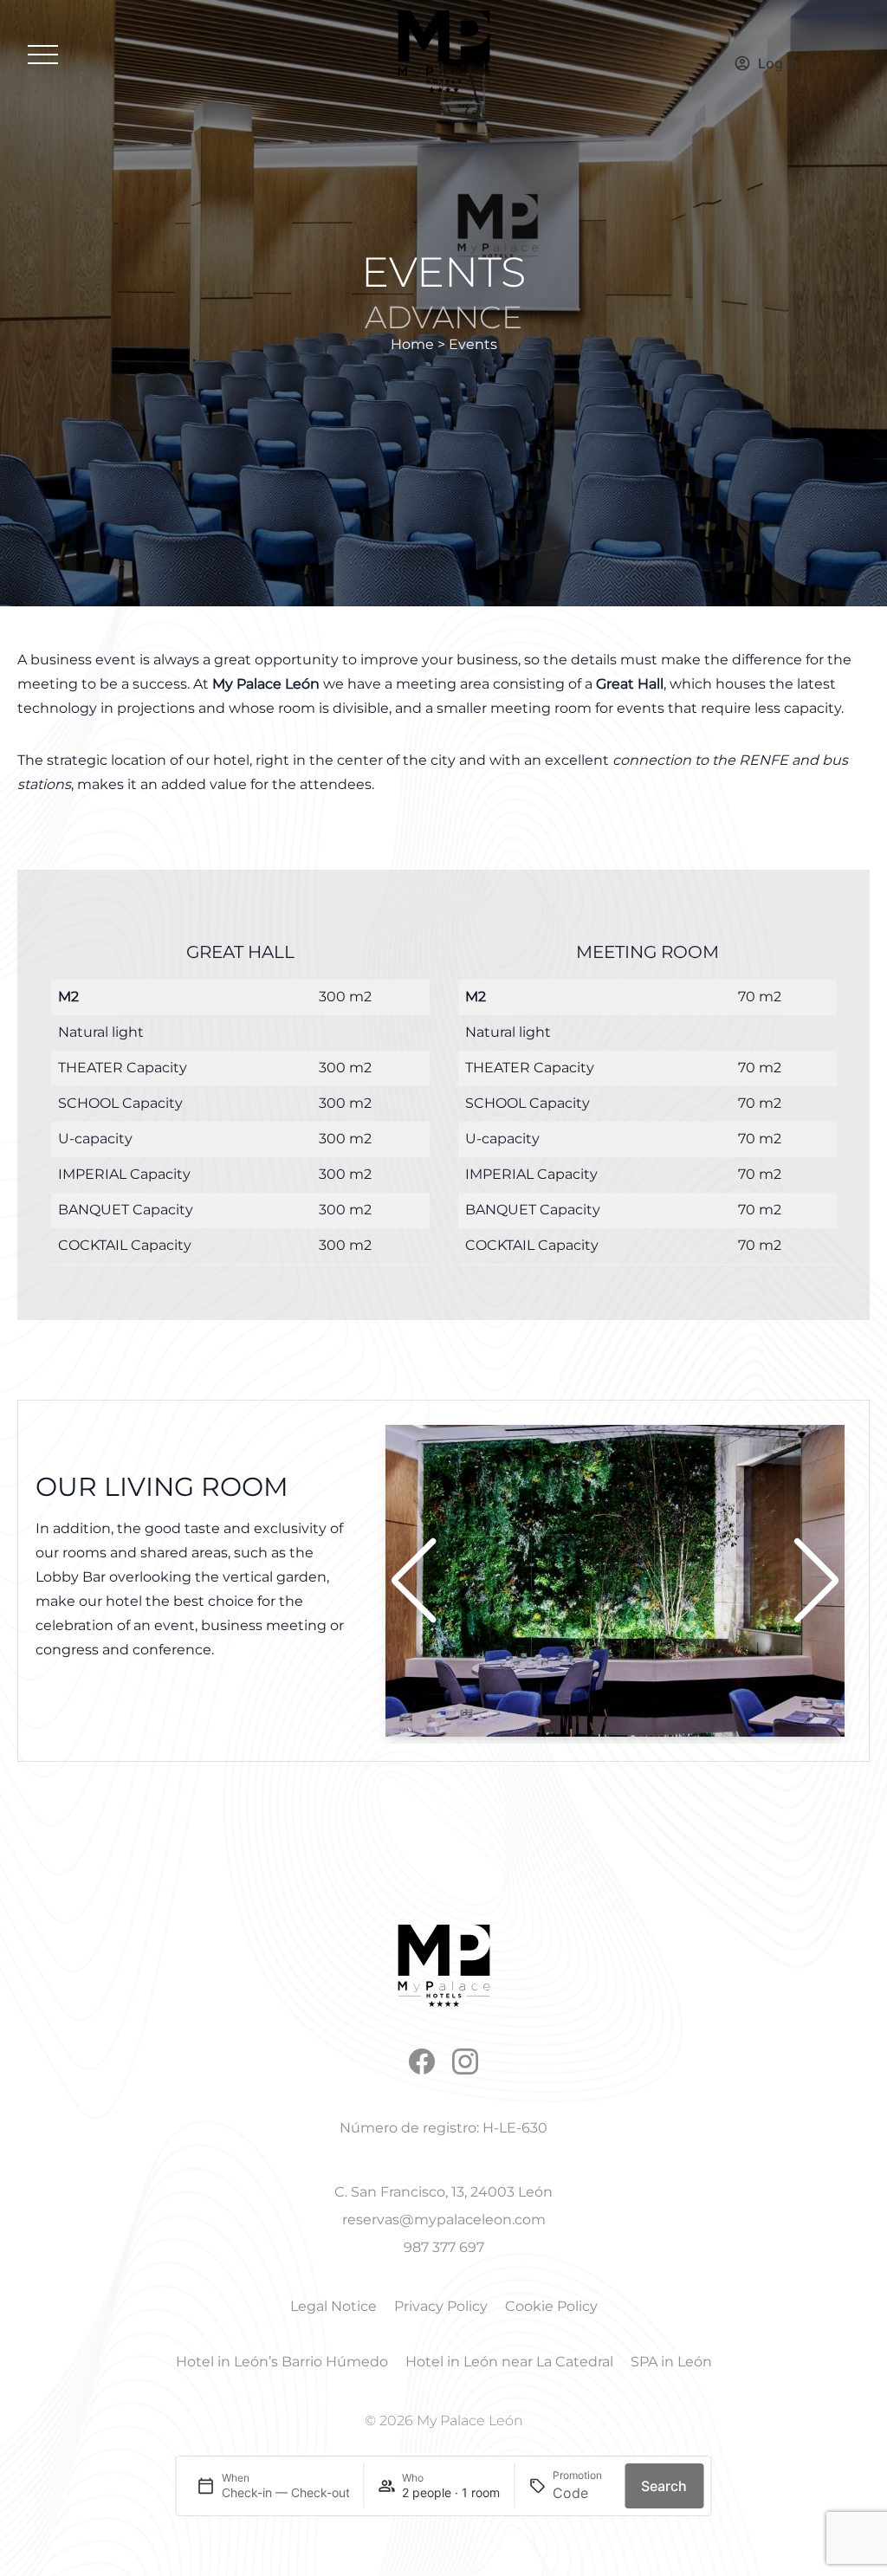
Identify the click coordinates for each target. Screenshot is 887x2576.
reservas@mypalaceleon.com (444, 2220)
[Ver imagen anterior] (414, 1581)
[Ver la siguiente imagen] (816, 1581)
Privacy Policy (441, 2306)
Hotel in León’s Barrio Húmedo (282, 2362)
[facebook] (422, 2061)
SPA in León (671, 2362)
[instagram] (465, 2061)
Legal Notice (333, 2306)
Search (664, 2486)
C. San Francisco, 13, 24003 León (443, 2192)
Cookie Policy (551, 2306)
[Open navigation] (43, 55)
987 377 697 (444, 2247)
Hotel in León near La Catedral (509, 2362)
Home (412, 344)
